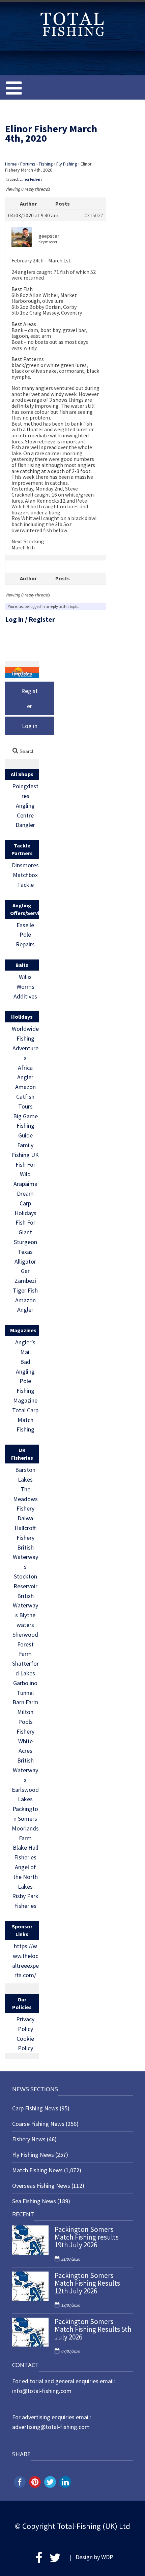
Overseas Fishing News (41, 2186)
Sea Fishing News (34, 2201)
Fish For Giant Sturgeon (25, 1232)
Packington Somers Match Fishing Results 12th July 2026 (87, 2283)
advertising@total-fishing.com (51, 2427)
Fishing (46, 164)
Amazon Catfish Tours (25, 1097)
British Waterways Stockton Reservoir (25, 1567)
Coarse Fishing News (38, 2124)
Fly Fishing (67, 164)
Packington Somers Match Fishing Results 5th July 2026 (93, 2329)
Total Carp (25, 1410)
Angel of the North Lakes (25, 1877)
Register (42, 619)
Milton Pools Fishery (25, 1722)
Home (11, 164)
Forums (28, 164)
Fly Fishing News (33, 2155)
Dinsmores (25, 865)
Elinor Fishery (31, 179)
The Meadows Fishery (25, 1499)
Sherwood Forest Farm (25, 1644)
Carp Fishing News (35, 2108)
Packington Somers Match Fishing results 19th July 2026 (87, 2237)
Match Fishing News (37, 2170)
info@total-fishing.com (42, 2391)
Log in (14, 619)
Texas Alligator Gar (25, 1261)
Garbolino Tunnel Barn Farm (25, 1693)
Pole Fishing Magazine (25, 1391)
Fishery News (29, 2139)
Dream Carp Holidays (25, 1203)
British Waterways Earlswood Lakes (25, 1780)
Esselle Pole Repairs (25, 935)
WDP (107, 2557)
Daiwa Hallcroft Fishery (25, 1528)
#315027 (94, 216)
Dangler (25, 825)
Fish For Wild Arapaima (25, 1174)
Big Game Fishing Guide (25, 1126)
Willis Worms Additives (25, 987)
